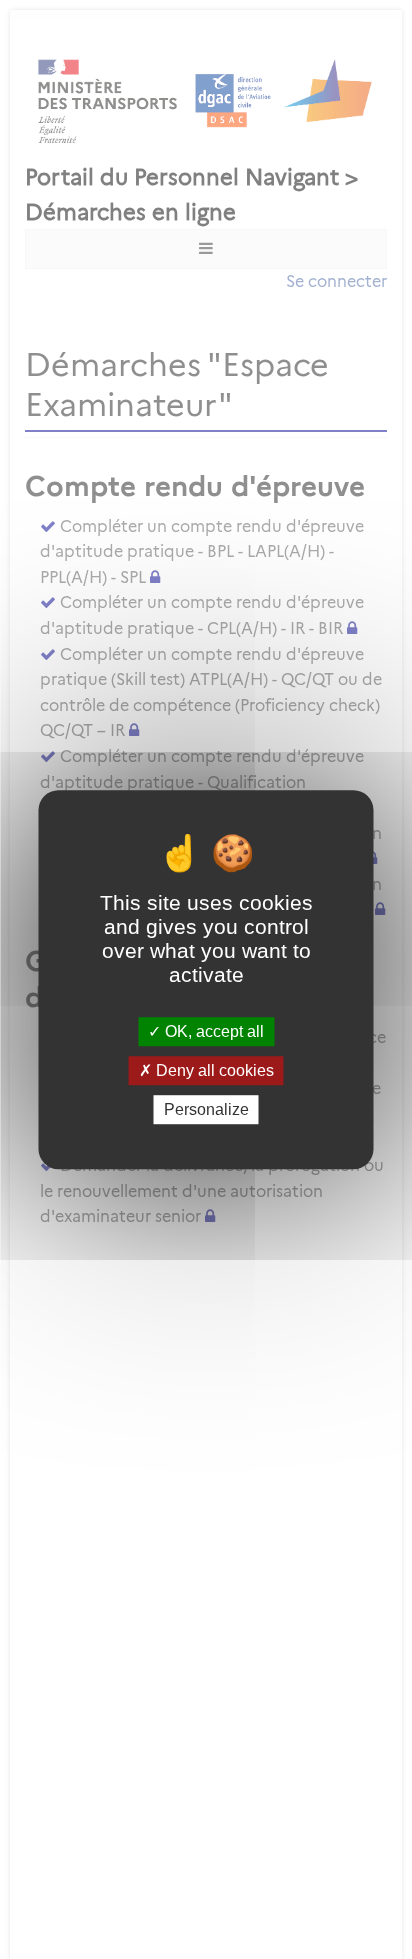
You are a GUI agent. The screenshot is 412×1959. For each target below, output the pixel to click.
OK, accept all (212, 1031)
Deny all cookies (213, 1070)
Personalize (206, 1109)
